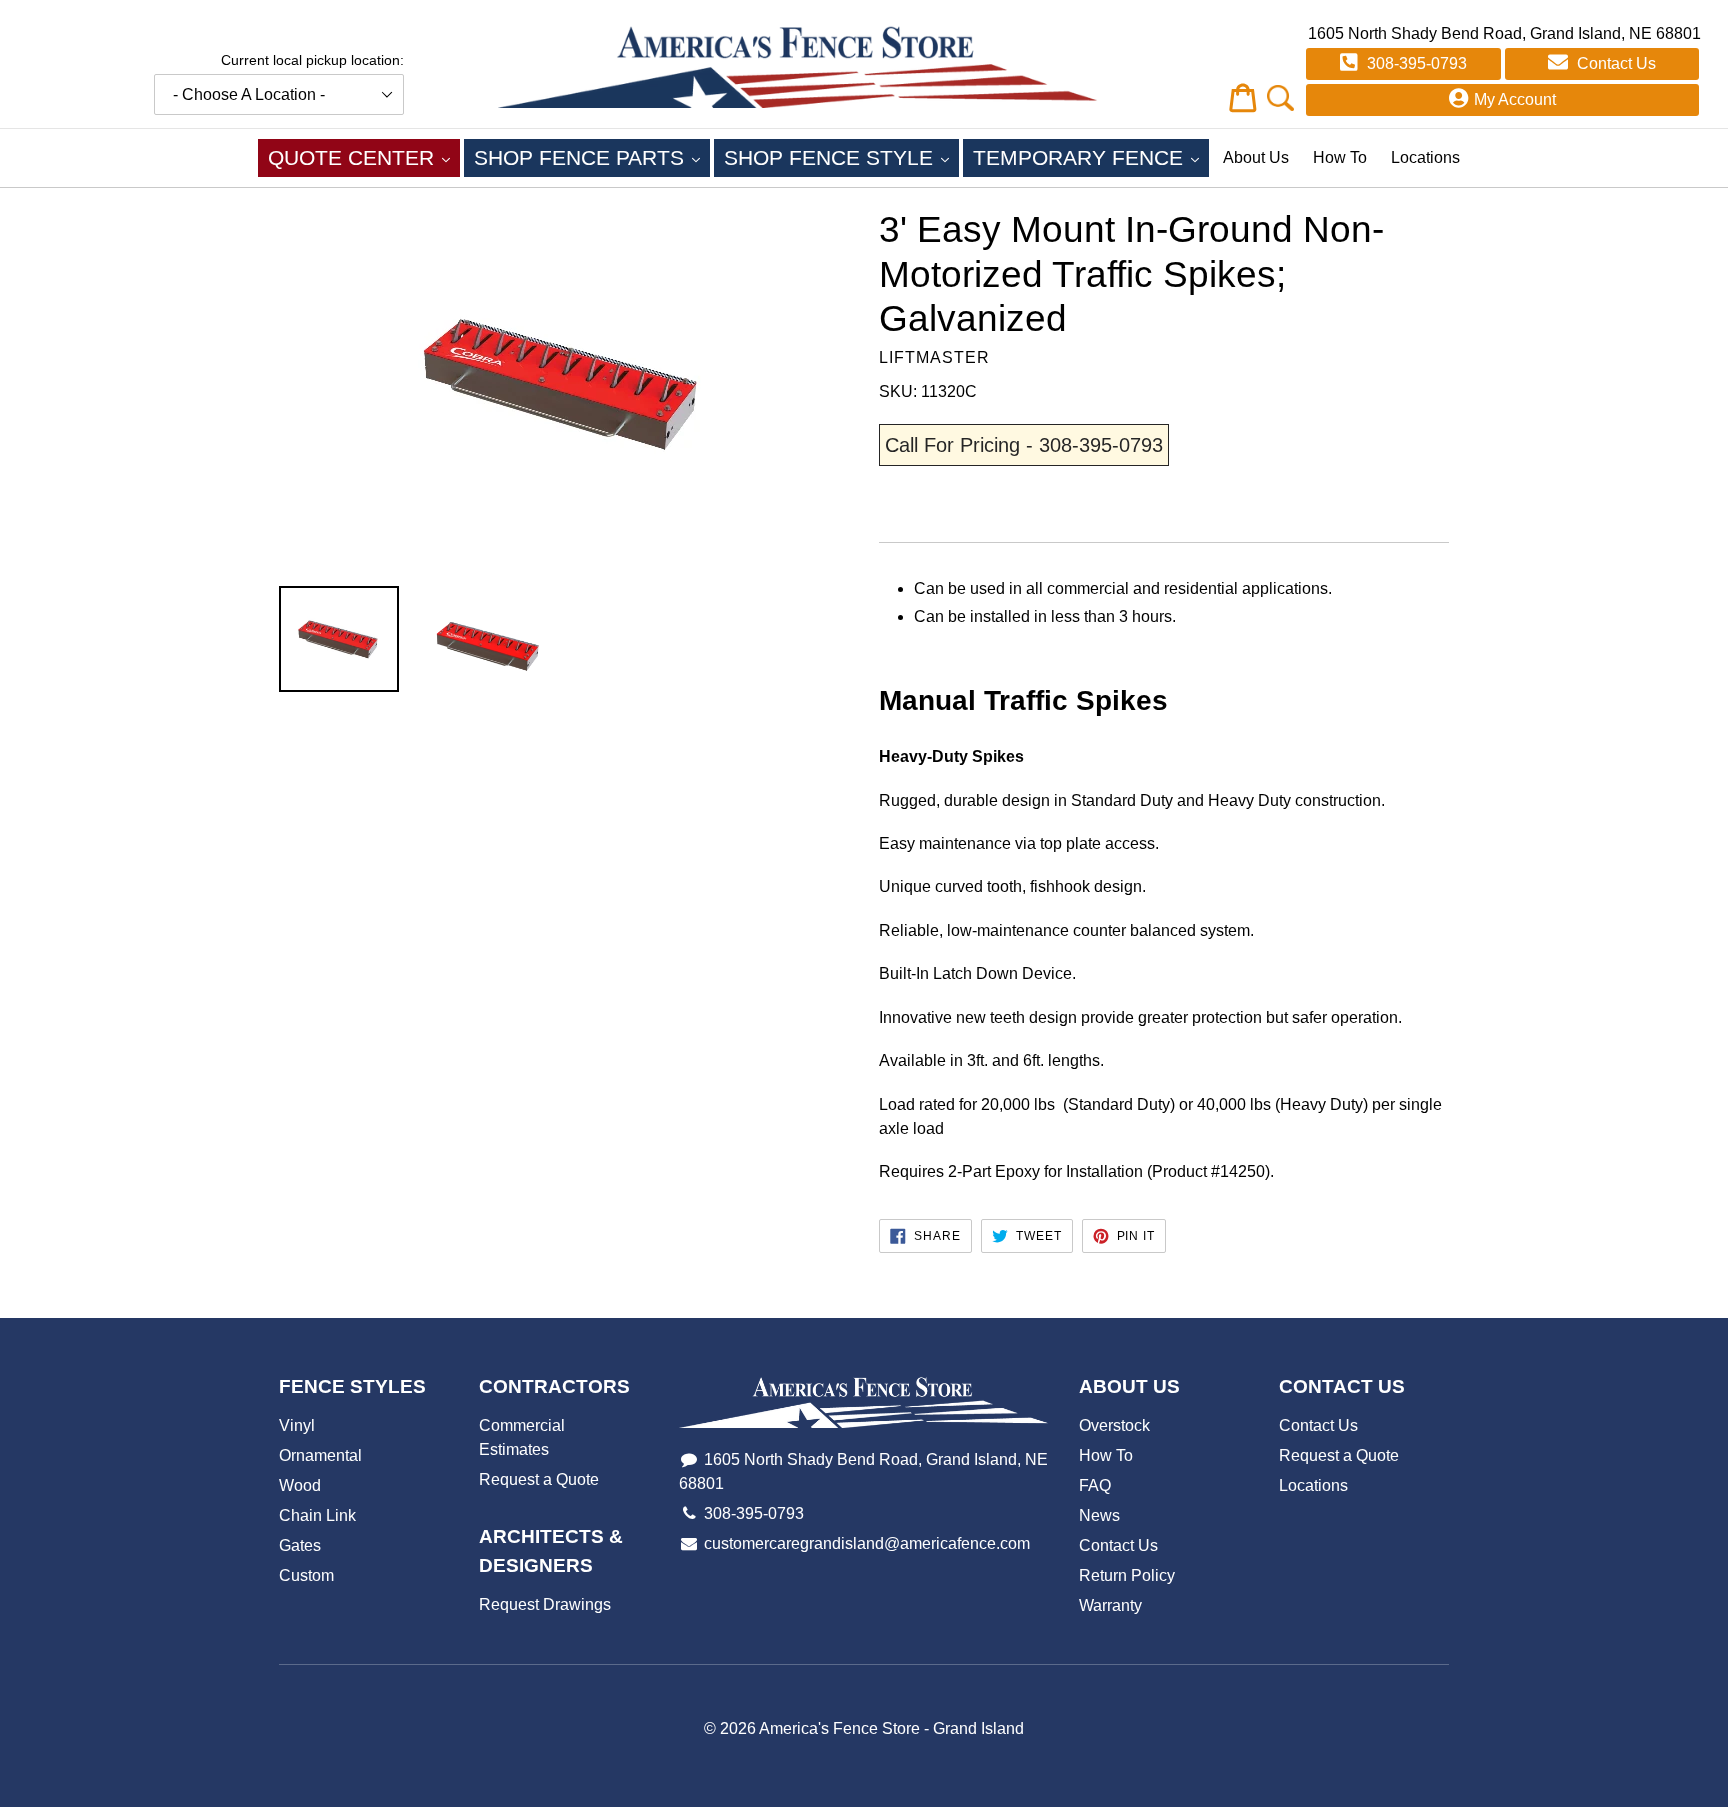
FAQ (1095, 1485)
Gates (300, 1545)
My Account (1515, 99)
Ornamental (320, 1455)
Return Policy (1127, 1575)
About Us (1256, 157)
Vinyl (297, 1425)
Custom (306, 1575)
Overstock (1114, 1425)
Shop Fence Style (841, 157)
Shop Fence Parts (592, 157)
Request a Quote (539, 1479)
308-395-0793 (1415, 63)
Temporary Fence (1091, 157)
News (1099, 1515)
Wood (300, 1485)
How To (1340, 157)
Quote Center (364, 157)
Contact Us (1614, 63)
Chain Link (317, 1515)
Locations (1425, 157)
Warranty (1110, 1605)
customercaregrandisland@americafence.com (867, 1543)
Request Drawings (545, 1604)
